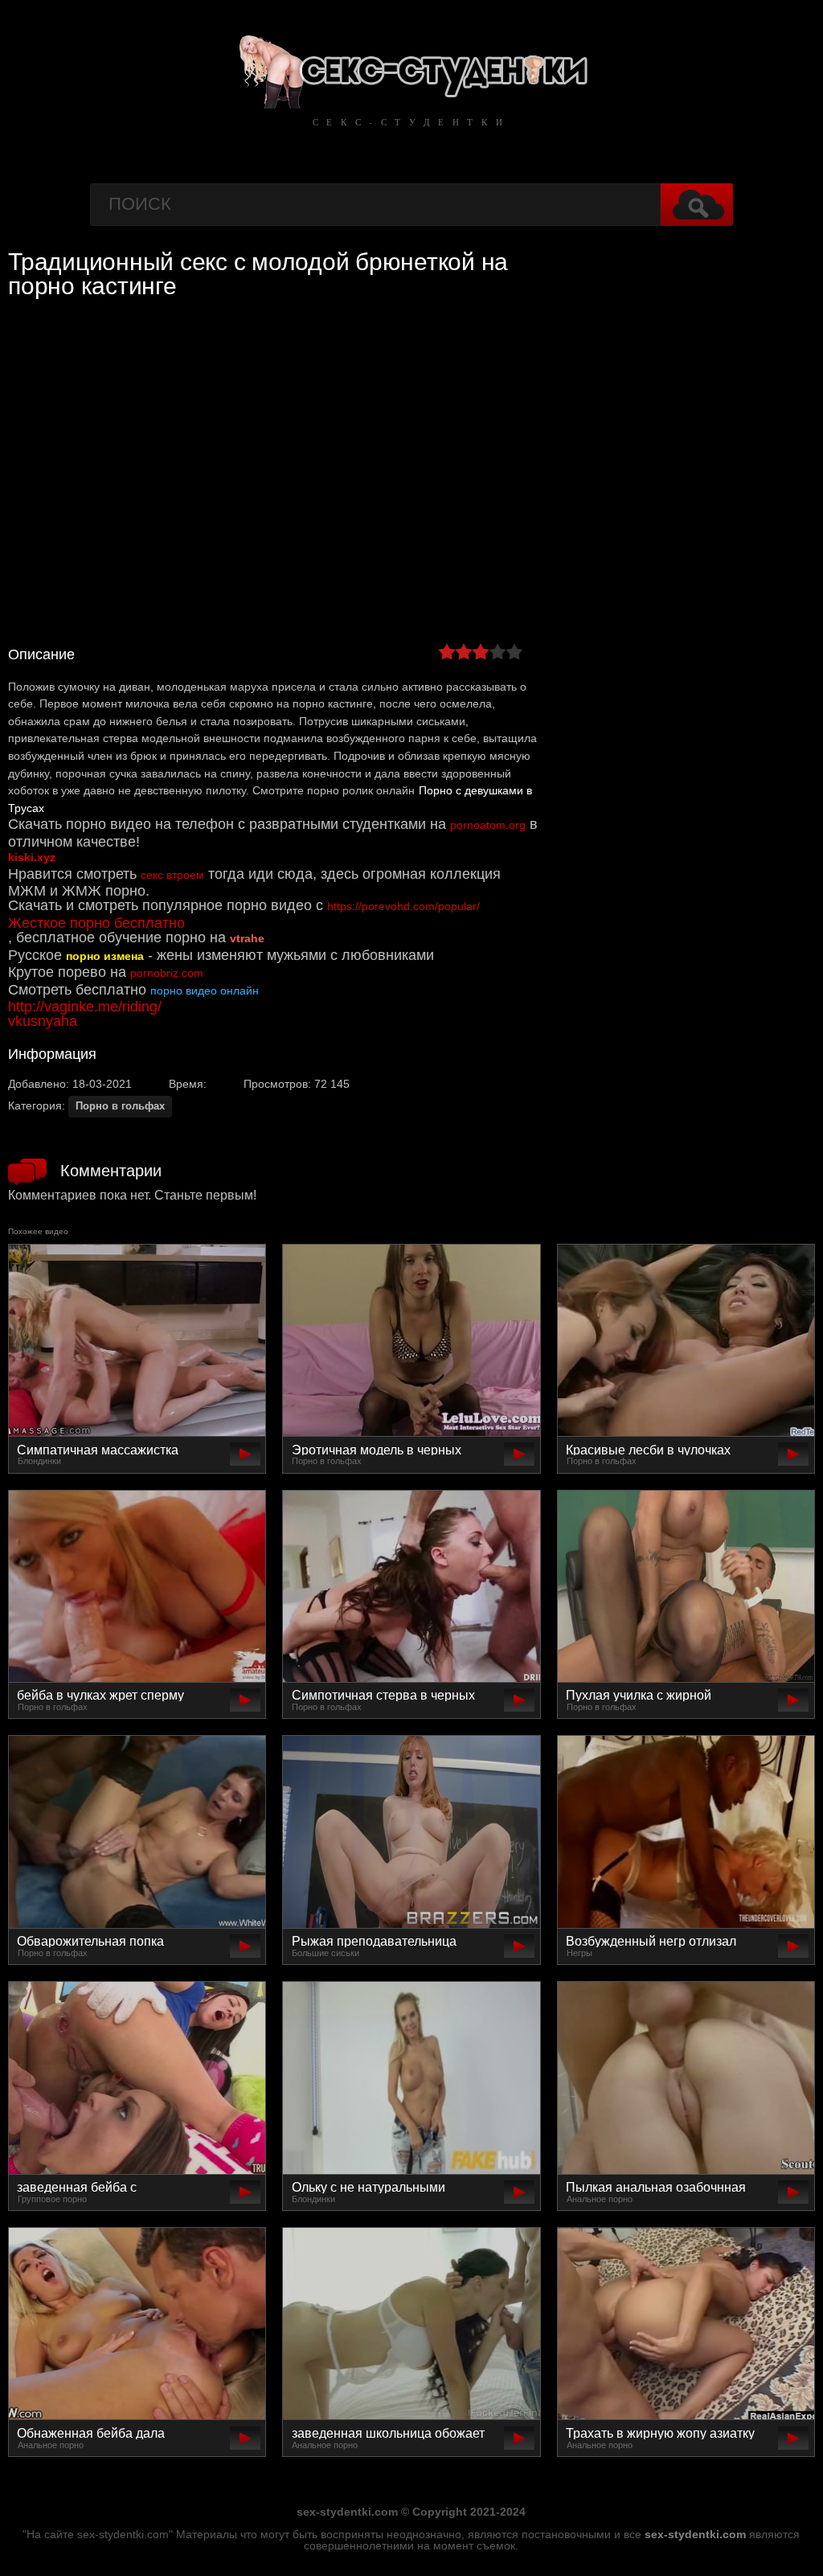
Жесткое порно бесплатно (96, 923)
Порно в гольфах (120, 1106)
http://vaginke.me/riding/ (85, 1007)
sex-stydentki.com (695, 2534)
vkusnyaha (43, 1021)
